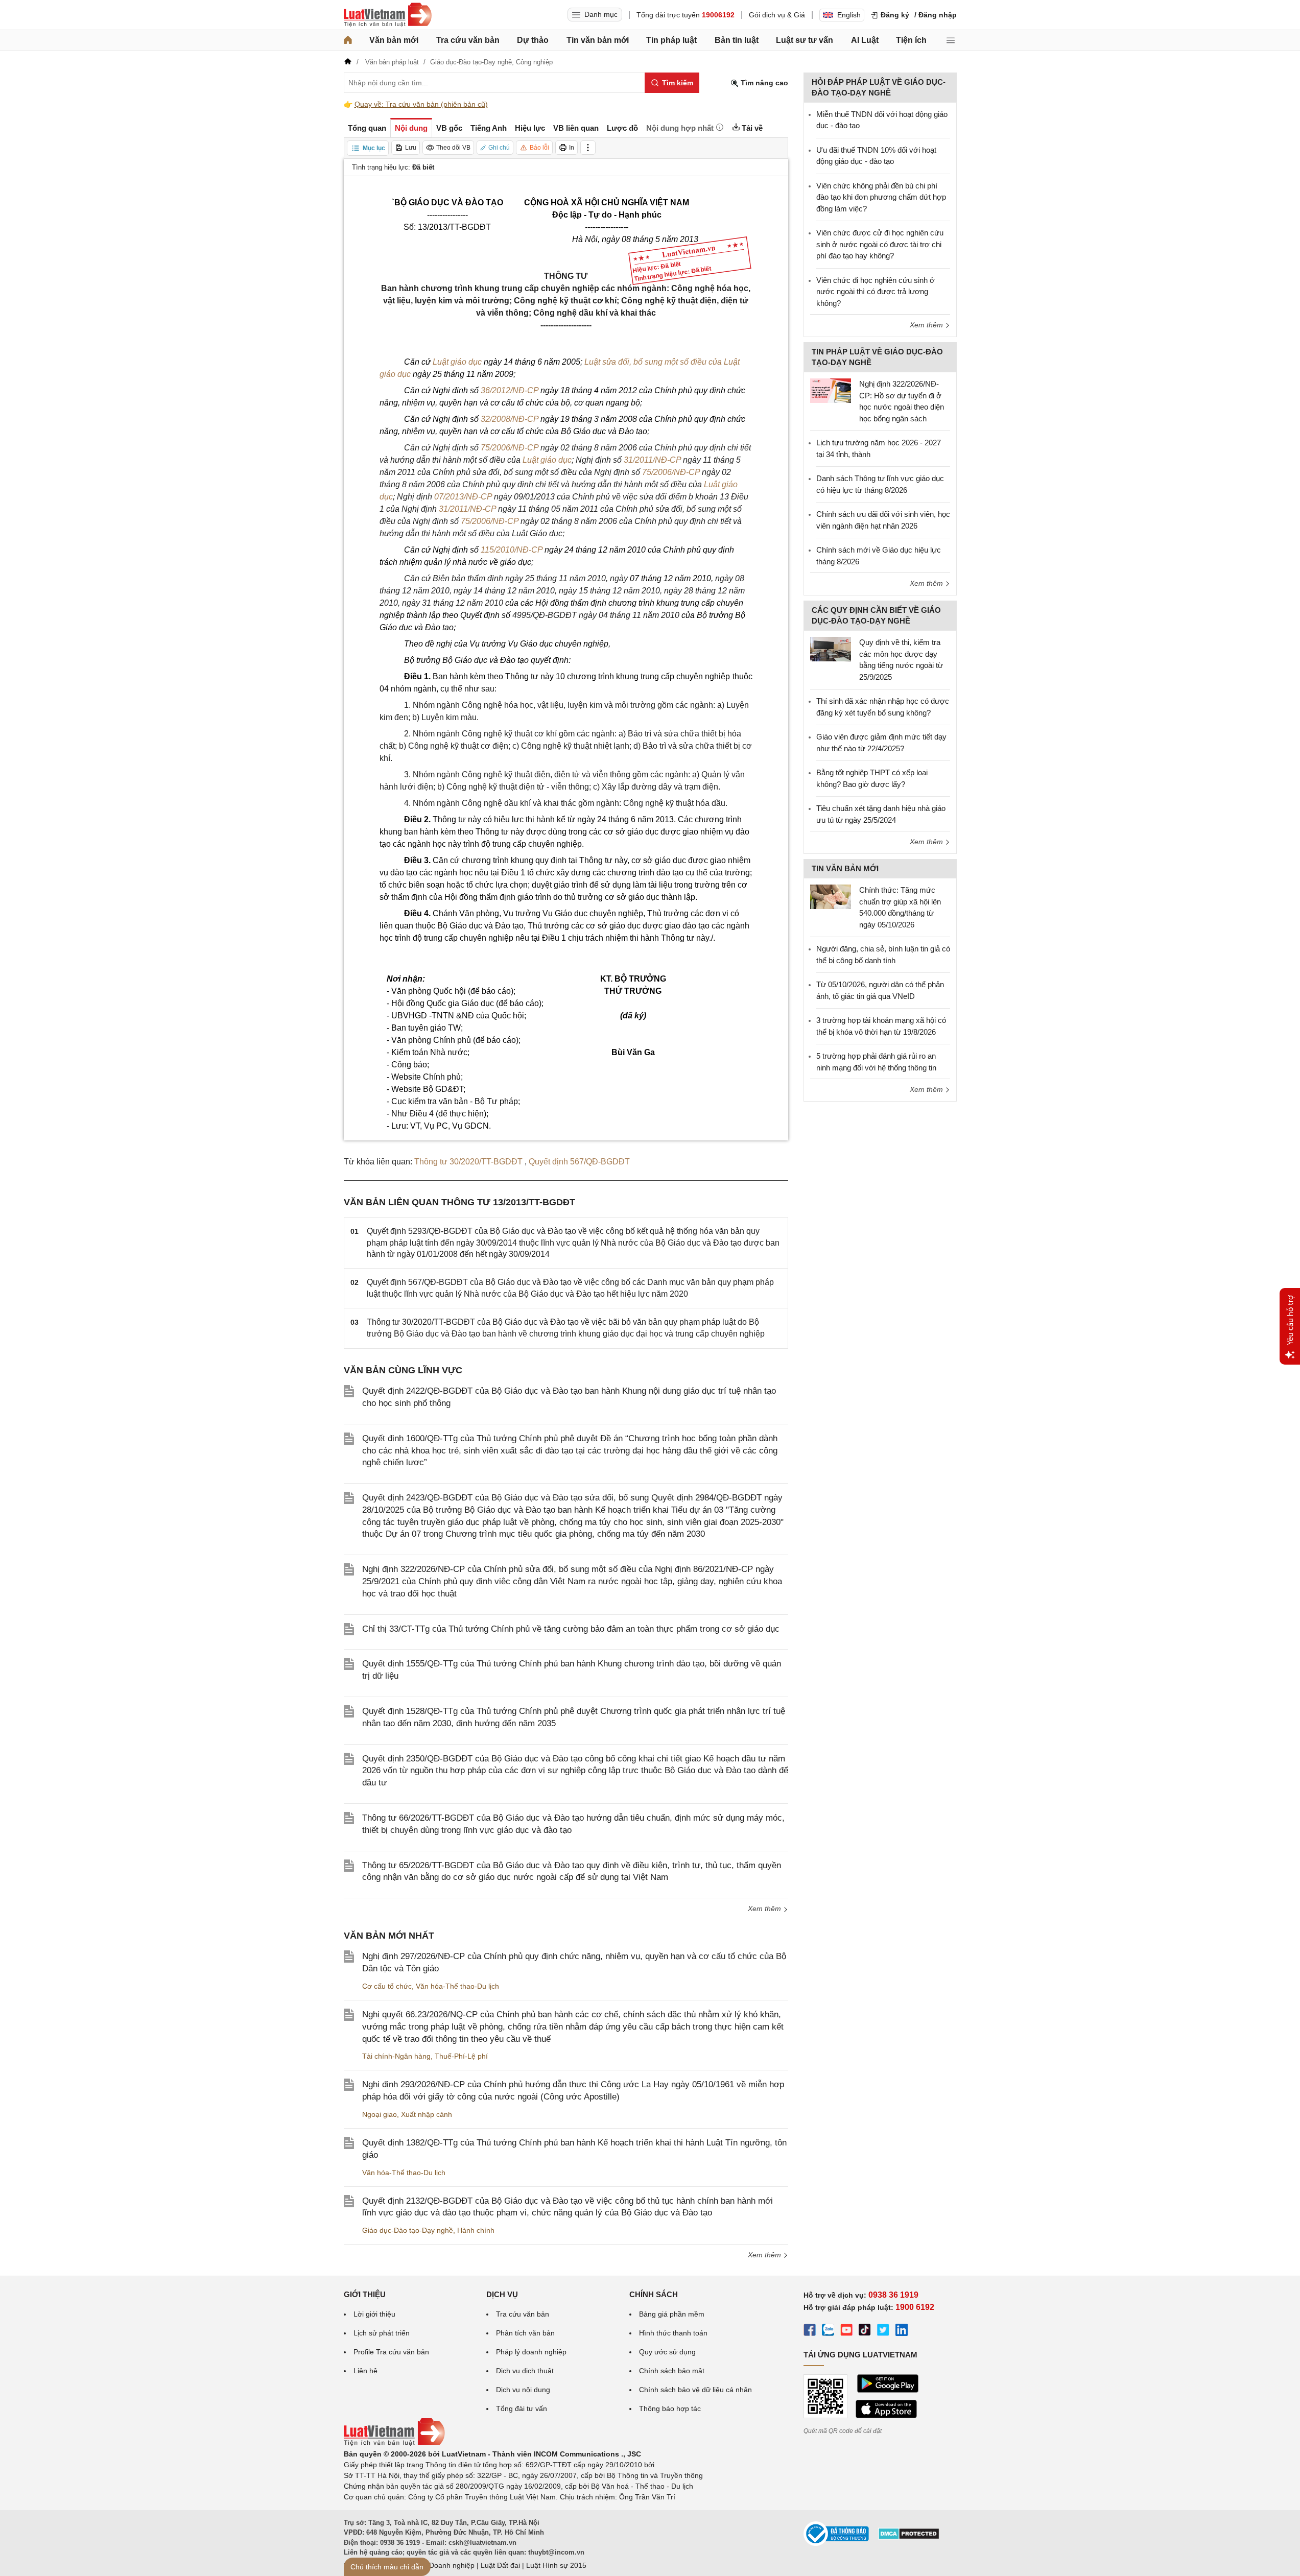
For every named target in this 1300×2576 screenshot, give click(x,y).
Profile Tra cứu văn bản (391, 2352)
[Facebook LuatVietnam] (810, 2331)
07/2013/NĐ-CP (463, 497)
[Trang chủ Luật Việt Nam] (388, 15)
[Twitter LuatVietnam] (883, 2331)
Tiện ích (911, 40)
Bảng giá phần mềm (672, 2314)
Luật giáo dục (457, 362)
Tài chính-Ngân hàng (396, 2056)
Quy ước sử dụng (667, 2352)
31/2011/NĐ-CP (652, 460)
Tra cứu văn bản (468, 40)
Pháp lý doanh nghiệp (531, 2352)
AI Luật (865, 40)
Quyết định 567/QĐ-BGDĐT (579, 1162)
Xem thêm (765, 1909)
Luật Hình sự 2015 (556, 2565)
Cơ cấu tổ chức (387, 1986)
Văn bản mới (394, 40)
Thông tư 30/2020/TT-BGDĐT (469, 1162)
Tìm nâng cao (763, 83)
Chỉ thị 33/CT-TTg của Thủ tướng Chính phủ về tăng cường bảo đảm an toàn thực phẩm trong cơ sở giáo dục (571, 1629)
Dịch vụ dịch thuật (525, 2371)
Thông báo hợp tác (670, 2408)
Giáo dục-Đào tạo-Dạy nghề (408, 2230)
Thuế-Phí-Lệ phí (461, 2056)
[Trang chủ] (348, 40)
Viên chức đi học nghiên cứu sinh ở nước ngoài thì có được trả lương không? (876, 292)
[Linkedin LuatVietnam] (902, 2331)
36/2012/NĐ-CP (510, 390)
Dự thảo (533, 40)
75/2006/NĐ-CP (510, 448)
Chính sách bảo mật (672, 2371)
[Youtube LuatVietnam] (846, 2331)
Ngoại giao (380, 2114)
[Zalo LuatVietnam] (828, 2331)
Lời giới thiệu (374, 2314)
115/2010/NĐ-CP (512, 550)
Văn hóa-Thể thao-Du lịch (457, 1986)
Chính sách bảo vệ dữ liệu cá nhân (695, 2390)
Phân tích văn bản (525, 2333)
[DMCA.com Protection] (909, 2537)
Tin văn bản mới (598, 40)
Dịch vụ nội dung (523, 2390)
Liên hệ (365, 2371)
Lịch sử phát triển (382, 2333)
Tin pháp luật (671, 40)
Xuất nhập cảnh (427, 2114)
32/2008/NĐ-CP (510, 419)
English (849, 15)
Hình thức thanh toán (673, 2333)
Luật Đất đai (500, 2565)
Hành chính (476, 2230)
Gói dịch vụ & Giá (777, 15)
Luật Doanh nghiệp (444, 2565)
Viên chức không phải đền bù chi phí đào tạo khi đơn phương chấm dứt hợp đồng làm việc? (881, 197)
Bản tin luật (737, 40)
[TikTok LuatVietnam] (865, 2331)
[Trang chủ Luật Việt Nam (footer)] (394, 2443)
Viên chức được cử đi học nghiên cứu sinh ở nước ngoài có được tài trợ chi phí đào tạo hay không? (880, 244)
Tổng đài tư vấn (522, 2408)
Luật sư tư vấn (805, 40)
